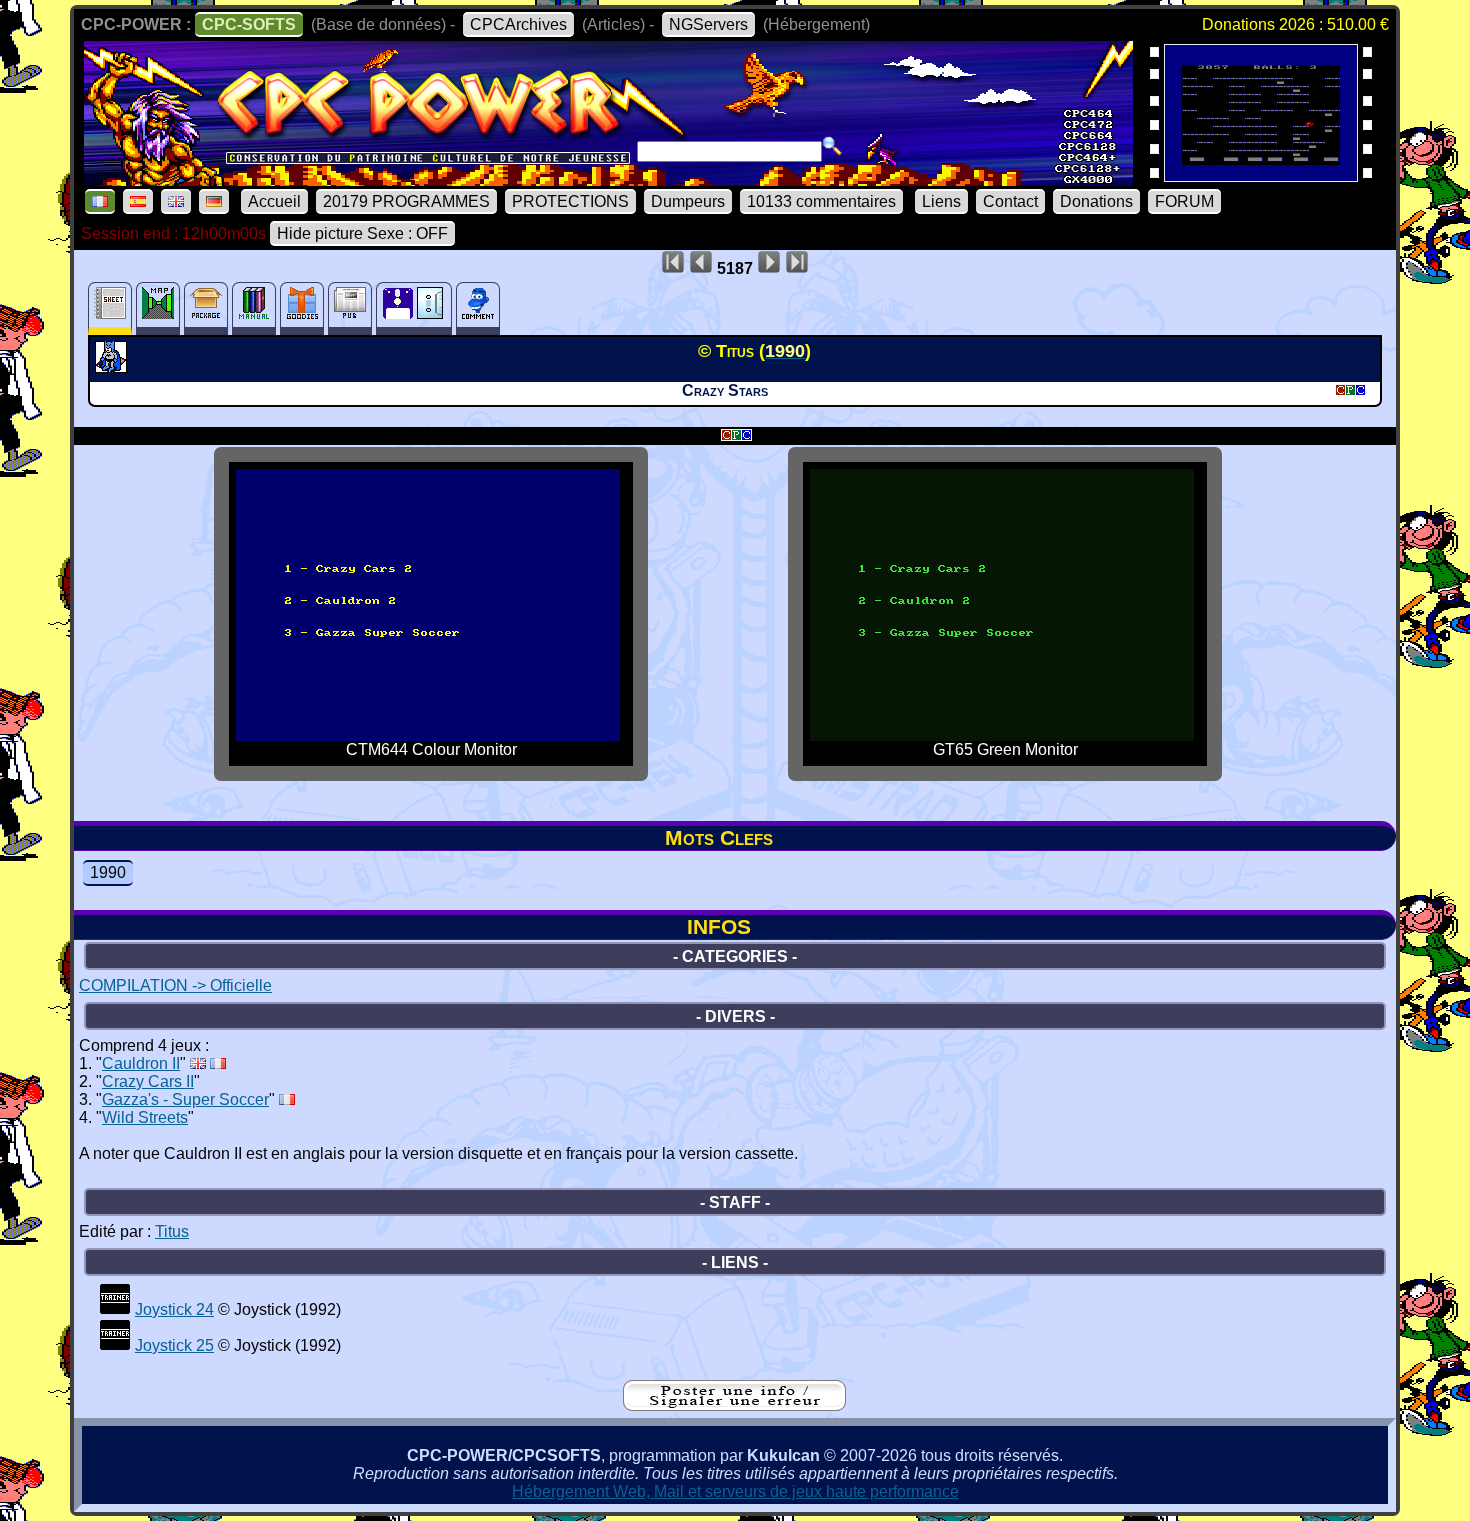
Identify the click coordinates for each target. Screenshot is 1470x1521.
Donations (1096, 201)
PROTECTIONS (570, 201)
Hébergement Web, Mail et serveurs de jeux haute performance (735, 1491)
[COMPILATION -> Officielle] (113, 367)
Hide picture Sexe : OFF (362, 233)
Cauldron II (141, 1063)
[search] (832, 146)
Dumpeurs (688, 201)
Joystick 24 (174, 1309)
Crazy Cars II (148, 1081)
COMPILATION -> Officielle (175, 985)
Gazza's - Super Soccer (185, 1099)
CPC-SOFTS (249, 24)
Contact (1010, 201)
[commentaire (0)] (478, 308)
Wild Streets (145, 1117)
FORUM (1184, 201)
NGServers (708, 24)
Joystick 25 (174, 1345)
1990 (108, 872)
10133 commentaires (821, 201)
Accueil (274, 201)
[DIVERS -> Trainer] (115, 1309)
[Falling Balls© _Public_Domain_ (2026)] (1261, 175)
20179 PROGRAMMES (406, 201)
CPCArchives (518, 24)
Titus (172, 1231)
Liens (941, 201)
